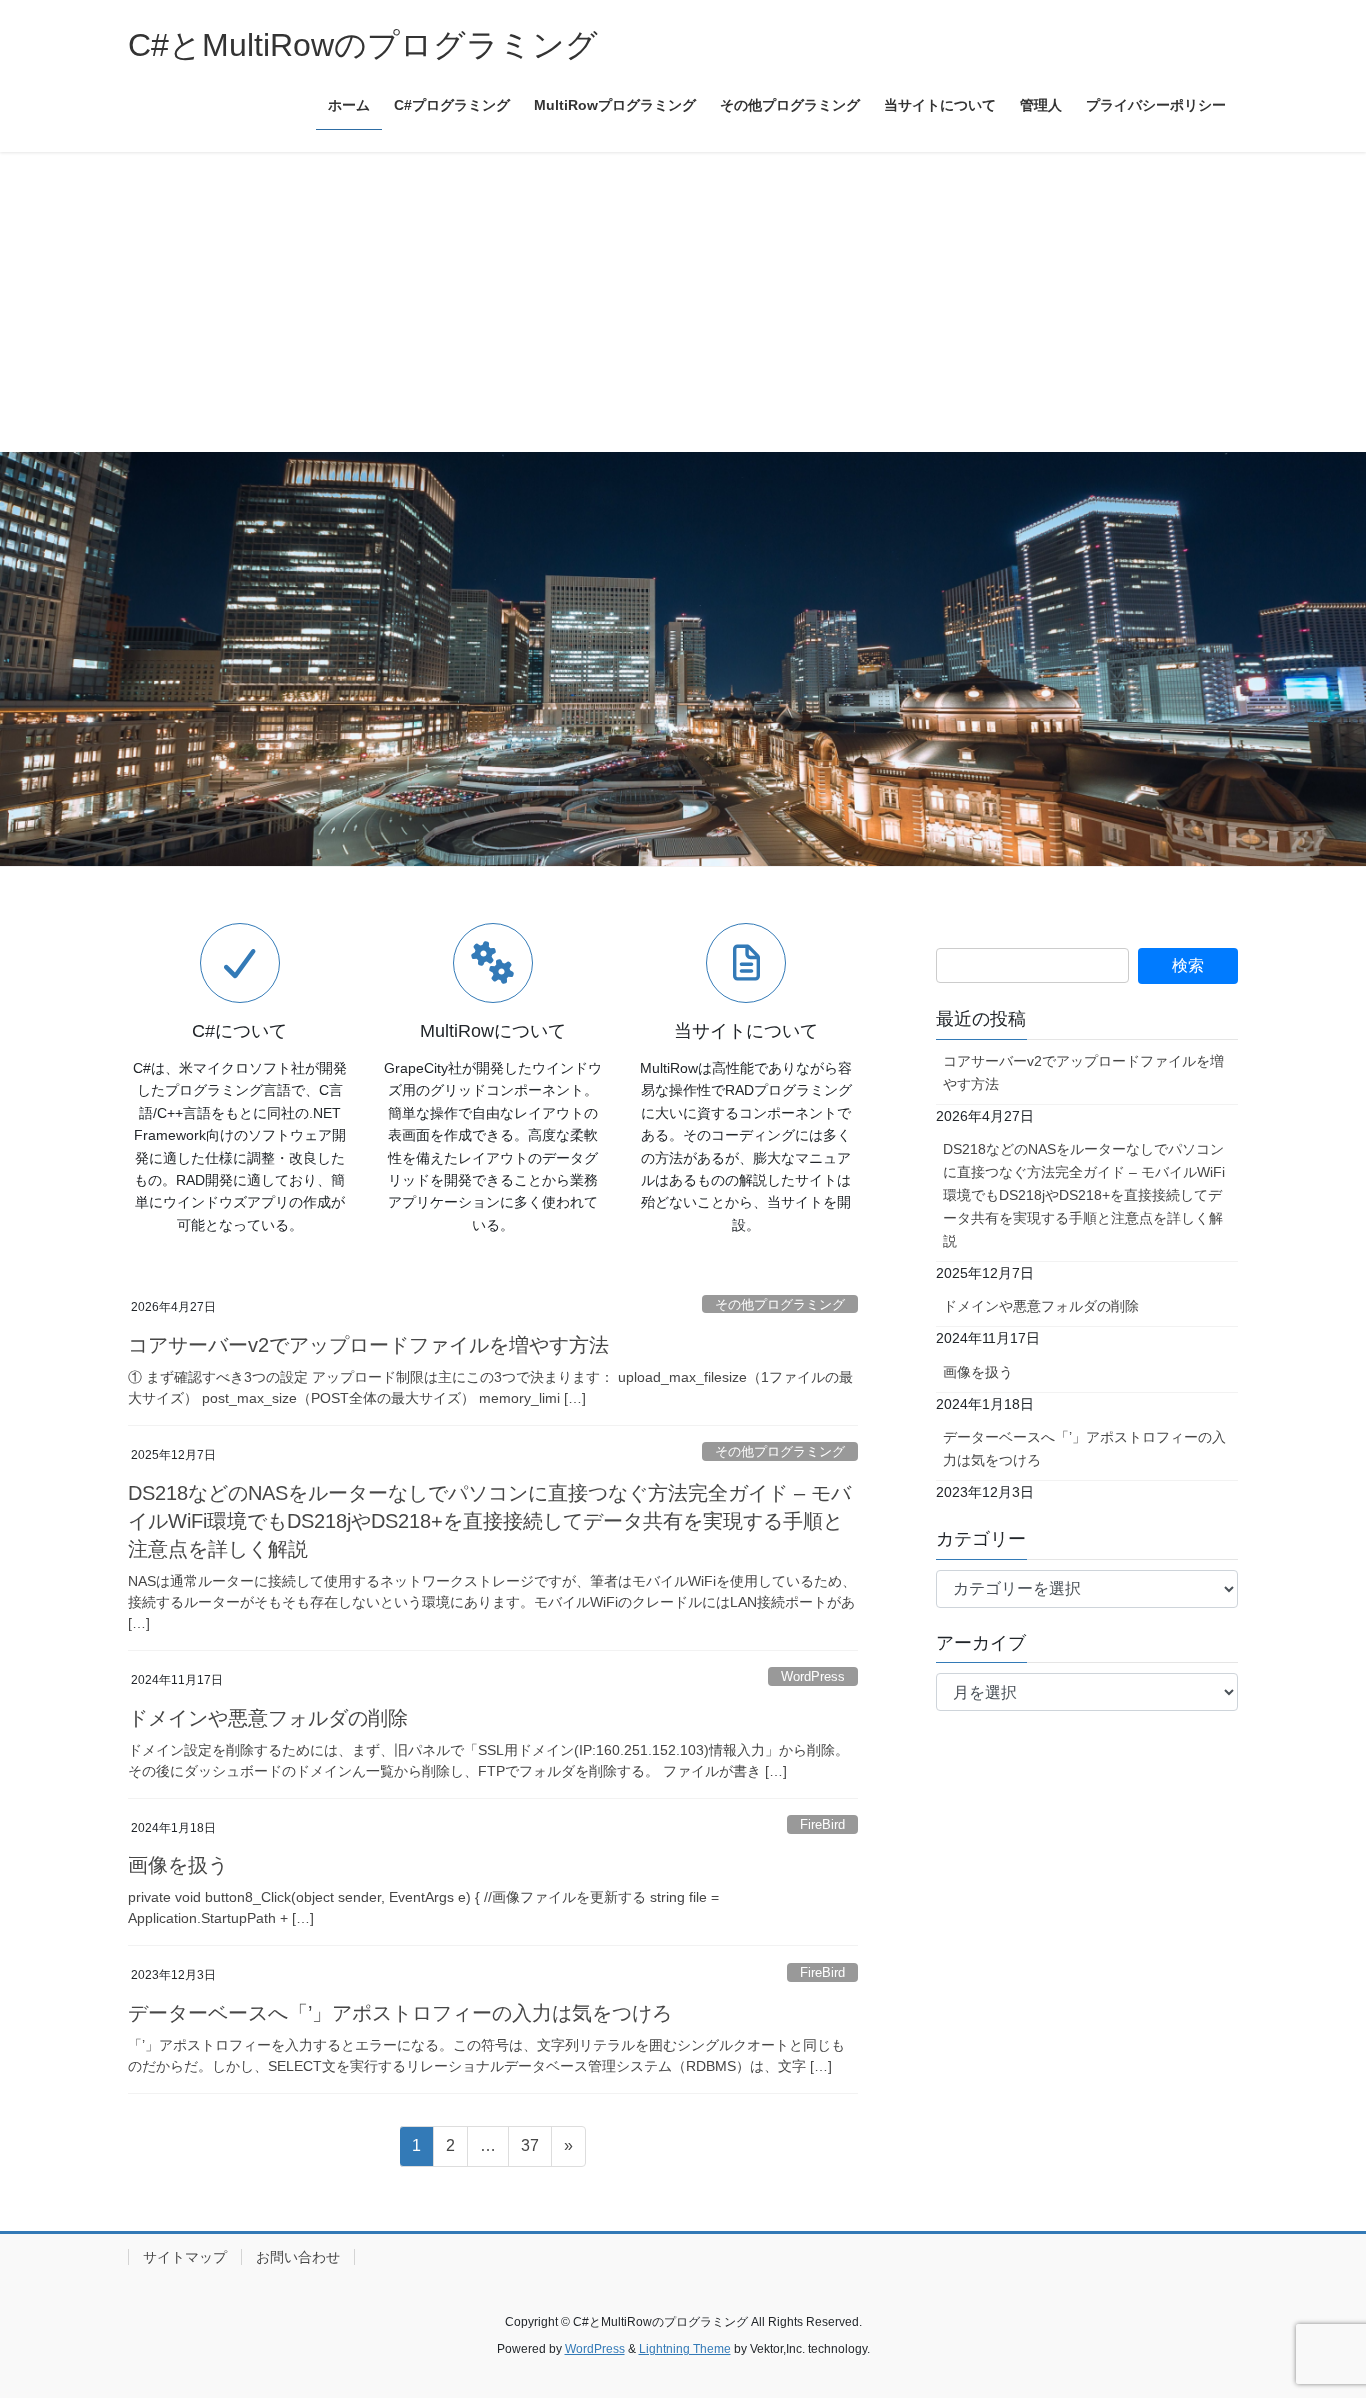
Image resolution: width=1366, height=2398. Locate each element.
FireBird (822, 1824)
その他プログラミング (780, 1304)
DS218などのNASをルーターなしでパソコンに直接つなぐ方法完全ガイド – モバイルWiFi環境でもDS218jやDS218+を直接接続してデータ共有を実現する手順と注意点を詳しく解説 (489, 1521)
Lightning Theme (685, 2349)
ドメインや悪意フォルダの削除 (268, 1718)
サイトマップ (185, 2257)
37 (529, 2151)
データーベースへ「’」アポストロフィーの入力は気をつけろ (400, 2013)
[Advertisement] (683, 302)
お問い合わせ (298, 2257)
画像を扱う (178, 1865)
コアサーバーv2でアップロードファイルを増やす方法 (368, 1345)
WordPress (813, 1676)
